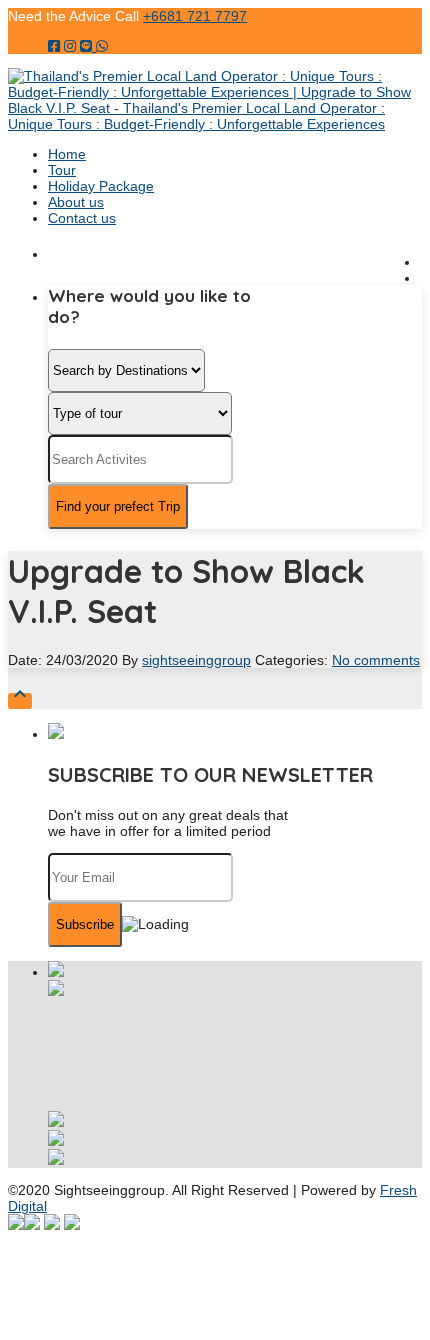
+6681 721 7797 (195, 16)
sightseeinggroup (196, 660)
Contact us (82, 218)
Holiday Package (101, 186)
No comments (376, 660)
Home (67, 154)
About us (76, 202)
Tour (62, 170)
